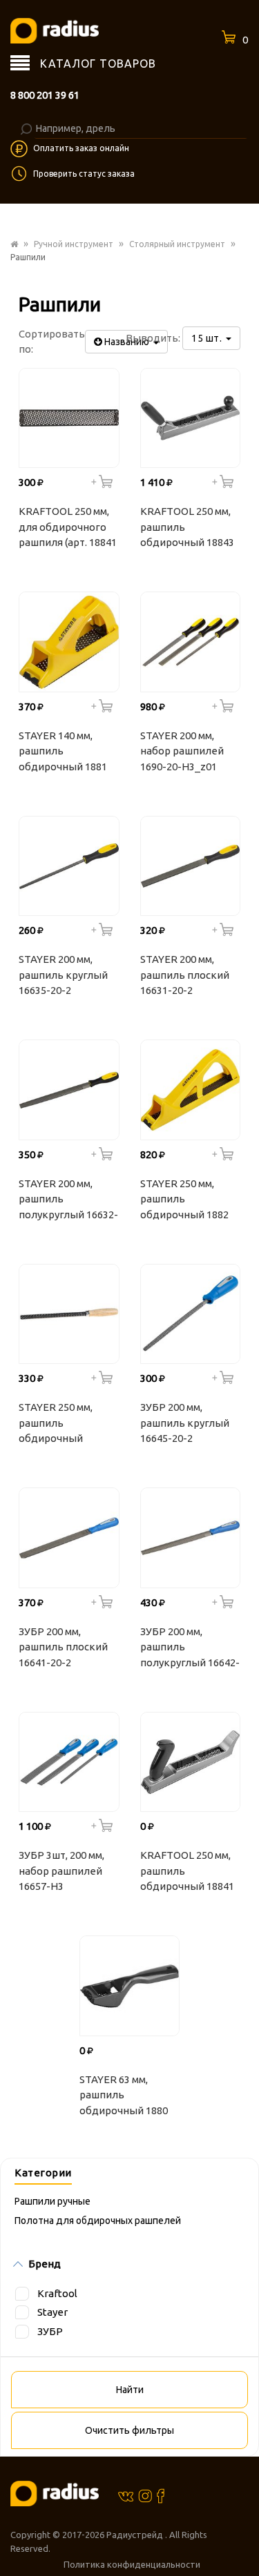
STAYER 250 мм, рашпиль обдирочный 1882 (184, 1199)
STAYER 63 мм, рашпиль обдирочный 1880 (124, 2095)
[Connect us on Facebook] (161, 2496)
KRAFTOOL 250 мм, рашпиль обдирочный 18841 (187, 1871)
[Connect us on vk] (126, 2495)
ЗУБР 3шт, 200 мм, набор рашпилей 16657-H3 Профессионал (61, 1873)
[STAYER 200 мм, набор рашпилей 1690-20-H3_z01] (191, 642)
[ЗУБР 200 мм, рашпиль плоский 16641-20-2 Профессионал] (69, 1538)
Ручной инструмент (74, 244)
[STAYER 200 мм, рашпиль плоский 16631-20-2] (191, 866)
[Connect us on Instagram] (145, 2495)
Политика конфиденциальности (132, 2564)
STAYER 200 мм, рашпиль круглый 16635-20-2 (63, 975)
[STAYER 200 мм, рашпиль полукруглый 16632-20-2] (69, 1090)
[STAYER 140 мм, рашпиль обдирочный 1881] (69, 642)
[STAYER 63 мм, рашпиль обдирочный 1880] (130, 1986)
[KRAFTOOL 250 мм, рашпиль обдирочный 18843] (191, 418)
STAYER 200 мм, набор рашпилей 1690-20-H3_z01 (182, 751)
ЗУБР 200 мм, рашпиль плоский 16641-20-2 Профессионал (63, 1649)
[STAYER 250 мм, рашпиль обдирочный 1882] (191, 1090)
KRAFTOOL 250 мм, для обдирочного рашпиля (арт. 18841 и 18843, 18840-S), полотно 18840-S (68, 529)
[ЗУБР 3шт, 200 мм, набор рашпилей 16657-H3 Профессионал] (69, 1762)
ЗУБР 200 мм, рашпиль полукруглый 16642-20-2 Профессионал (190, 1649)
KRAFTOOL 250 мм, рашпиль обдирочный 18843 (187, 527)
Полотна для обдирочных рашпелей (98, 2221)
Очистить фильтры (129, 2430)
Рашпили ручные (52, 2201)
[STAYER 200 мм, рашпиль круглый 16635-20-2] (69, 866)
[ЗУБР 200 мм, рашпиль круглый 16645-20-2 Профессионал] (191, 1314)
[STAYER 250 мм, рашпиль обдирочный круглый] (69, 1314)
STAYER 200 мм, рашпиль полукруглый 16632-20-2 (68, 1201)
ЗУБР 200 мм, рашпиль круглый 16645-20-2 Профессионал (185, 1425)
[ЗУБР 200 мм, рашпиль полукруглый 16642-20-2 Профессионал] (191, 1538)
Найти (130, 2390)
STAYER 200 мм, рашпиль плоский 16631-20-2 (185, 975)
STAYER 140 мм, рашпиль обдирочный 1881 (63, 751)
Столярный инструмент (177, 244)
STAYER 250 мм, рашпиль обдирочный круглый (56, 1425)
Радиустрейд (136, 2535)
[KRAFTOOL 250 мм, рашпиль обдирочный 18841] (191, 1762)
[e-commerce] (55, 30)
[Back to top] (244, 2537)
